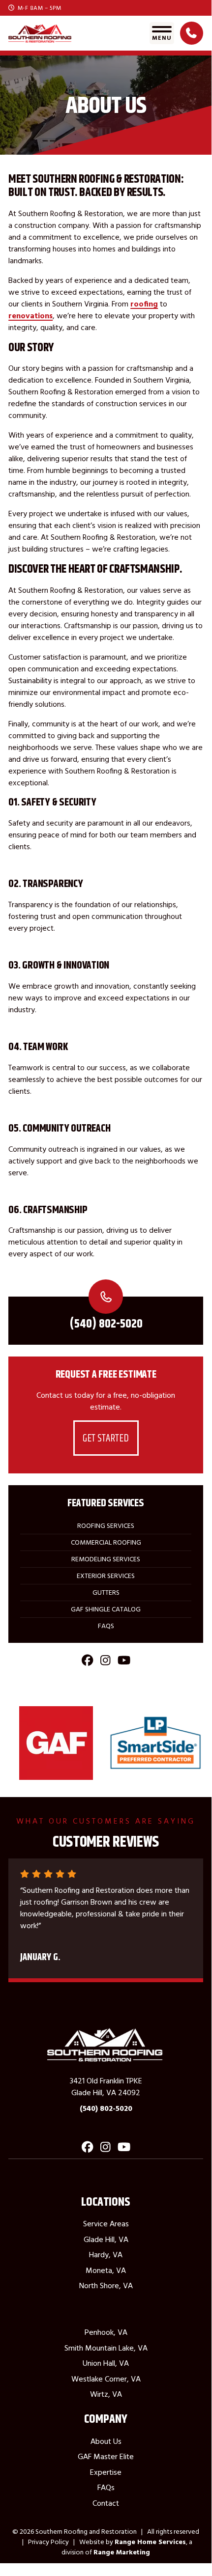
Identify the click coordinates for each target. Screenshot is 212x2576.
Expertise (106, 2472)
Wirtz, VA (106, 2394)
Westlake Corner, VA (106, 2379)
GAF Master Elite (106, 2456)
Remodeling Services (106, 1559)
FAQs (106, 1626)
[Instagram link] (105, 1663)
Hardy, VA (106, 2254)
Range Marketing (122, 2552)
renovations (30, 315)
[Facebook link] (87, 1663)
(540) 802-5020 (106, 1323)
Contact (106, 2503)
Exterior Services (106, 1576)
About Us (106, 2441)
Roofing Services (106, 1525)
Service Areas (106, 2223)
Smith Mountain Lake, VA (106, 2348)
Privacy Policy (48, 2542)
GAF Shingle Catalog (106, 1609)
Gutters (106, 1592)
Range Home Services (150, 2542)
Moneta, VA (106, 2270)
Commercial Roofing (106, 1542)
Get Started (106, 1438)
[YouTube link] (124, 1663)
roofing (144, 304)
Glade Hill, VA (106, 2239)
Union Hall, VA (106, 2363)
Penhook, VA (106, 2332)
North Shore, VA (106, 2285)
